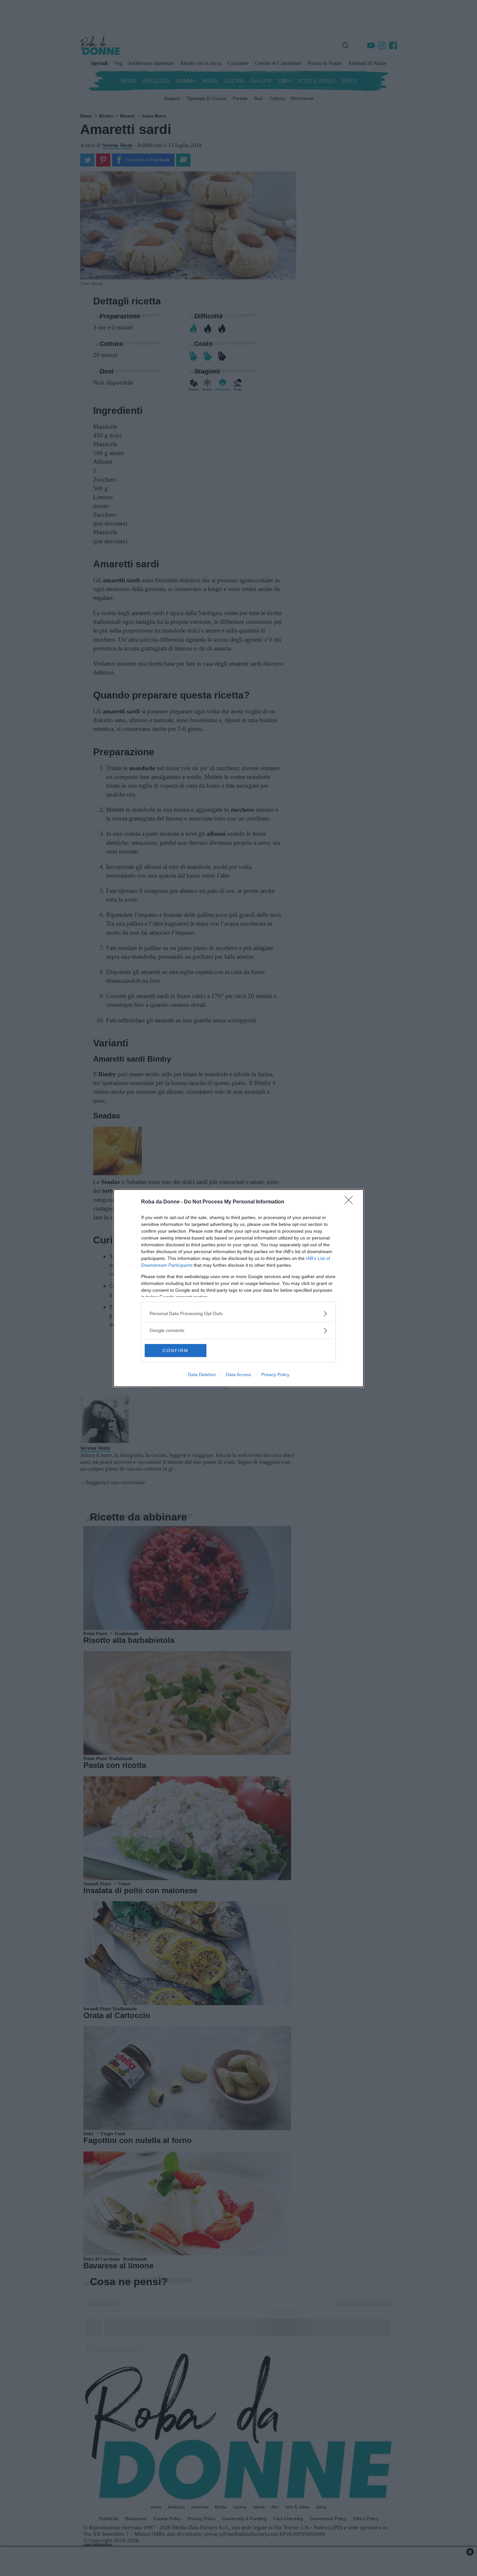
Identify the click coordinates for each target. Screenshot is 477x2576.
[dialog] (238, 1288)
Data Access (238, 1374)
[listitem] (238, 1314)
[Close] (351, 1202)
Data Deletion (202, 1374)
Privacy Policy (275, 1374)
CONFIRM (176, 1350)
